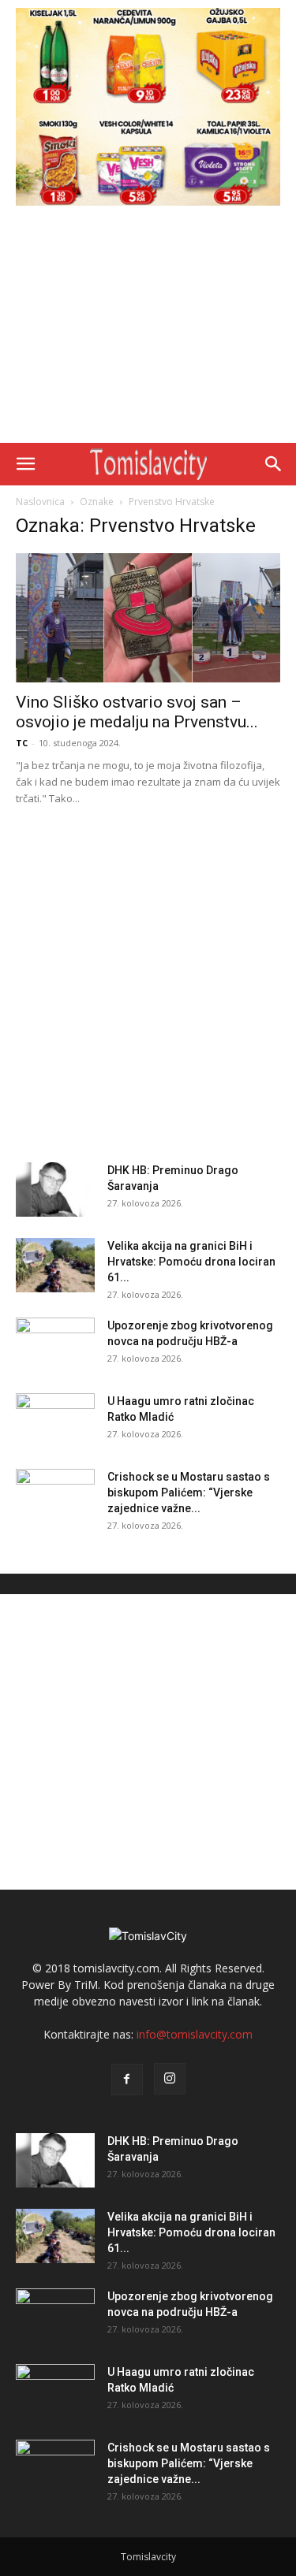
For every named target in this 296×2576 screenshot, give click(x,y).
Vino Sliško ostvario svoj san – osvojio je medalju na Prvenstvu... (137, 712)
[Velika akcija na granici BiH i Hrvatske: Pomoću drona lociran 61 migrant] (55, 1265)
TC (22, 743)
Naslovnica (40, 502)
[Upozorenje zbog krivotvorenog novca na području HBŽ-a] (55, 1345)
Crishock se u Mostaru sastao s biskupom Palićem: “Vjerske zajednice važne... (189, 1492)
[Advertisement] (148, 328)
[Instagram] (170, 2079)
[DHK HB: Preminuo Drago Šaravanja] (55, 1189)
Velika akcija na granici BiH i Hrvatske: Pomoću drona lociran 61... (191, 1262)
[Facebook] (127, 2080)
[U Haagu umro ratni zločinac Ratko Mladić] (55, 1421)
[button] (25, 464)
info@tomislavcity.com (195, 2034)
